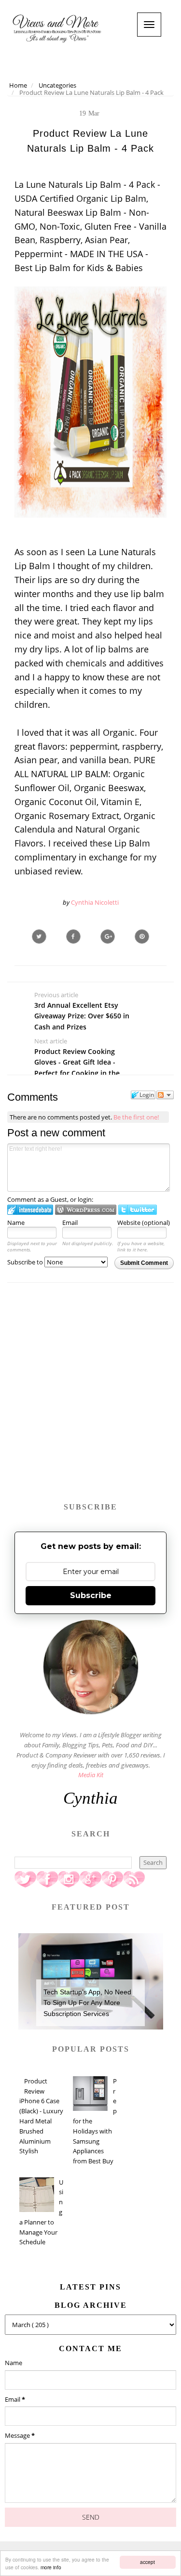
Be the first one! (136, 1117)
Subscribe (91, 1595)
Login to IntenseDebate (30, 1210)
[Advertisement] (90, 1397)
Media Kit (91, 1775)
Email (70, 1223)
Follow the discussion (165, 1095)
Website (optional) (144, 1223)
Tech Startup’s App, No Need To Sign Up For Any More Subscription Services (87, 2003)
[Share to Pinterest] (142, 937)
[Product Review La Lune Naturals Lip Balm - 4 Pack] (108, 937)
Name (16, 1223)
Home (18, 85)
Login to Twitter (138, 1210)
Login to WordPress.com (86, 1210)
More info (51, 2567)
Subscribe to (26, 1262)
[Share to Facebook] (73, 937)
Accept (147, 2562)
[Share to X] (39, 937)
